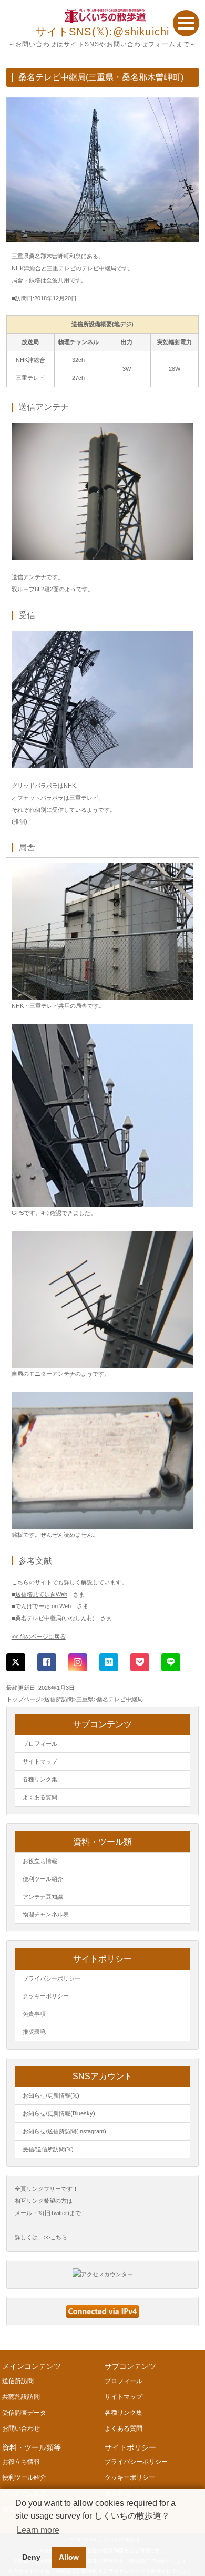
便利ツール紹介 (43, 1879)
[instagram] (78, 1662)
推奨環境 (34, 2032)
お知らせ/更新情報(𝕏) (51, 2095)
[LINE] (171, 1662)
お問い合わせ (21, 2428)
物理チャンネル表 (46, 1914)
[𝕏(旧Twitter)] (16, 1662)
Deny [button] (31, 2557)
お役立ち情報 (40, 1861)
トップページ (24, 1699)
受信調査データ (24, 2413)
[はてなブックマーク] (109, 1662)
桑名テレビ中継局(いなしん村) (55, 1618)
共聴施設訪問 (21, 2397)
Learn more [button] (38, 2530)
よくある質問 (40, 1797)
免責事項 (34, 2014)
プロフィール (40, 1744)
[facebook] (47, 1662)
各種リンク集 (40, 1779)
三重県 (85, 1699)
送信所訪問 (59, 1699)
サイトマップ (40, 1761)
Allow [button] (69, 2557)
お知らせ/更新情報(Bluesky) (59, 2113)
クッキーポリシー (46, 1996)
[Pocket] (140, 1662)
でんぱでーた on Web (43, 1606)
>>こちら (55, 2237)
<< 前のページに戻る (39, 1637)
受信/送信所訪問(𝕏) (48, 2149)
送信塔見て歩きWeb (41, 1594)
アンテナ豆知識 (43, 1897)
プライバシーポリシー (52, 1978)
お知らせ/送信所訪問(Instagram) (64, 2131)
